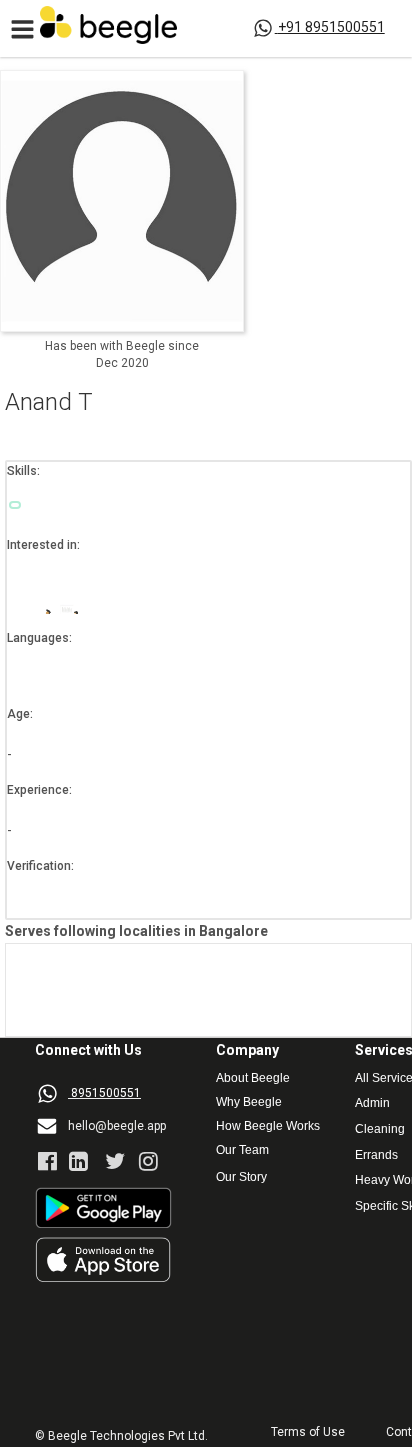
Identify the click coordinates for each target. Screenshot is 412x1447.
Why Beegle (249, 1102)
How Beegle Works (268, 1126)
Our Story (241, 1177)
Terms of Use (308, 1432)
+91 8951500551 (331, 27)
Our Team (242, 1150)
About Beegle (253, 1078)
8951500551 (106, 1093)
